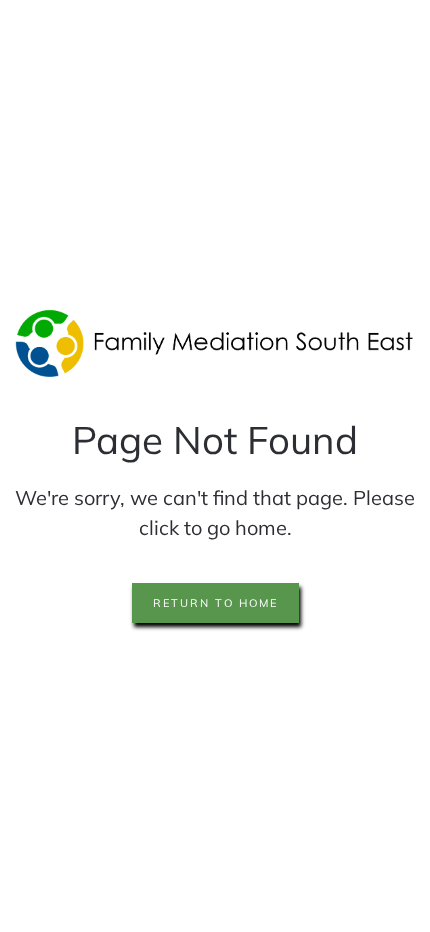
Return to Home (215, 603)
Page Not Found (215, 439)
